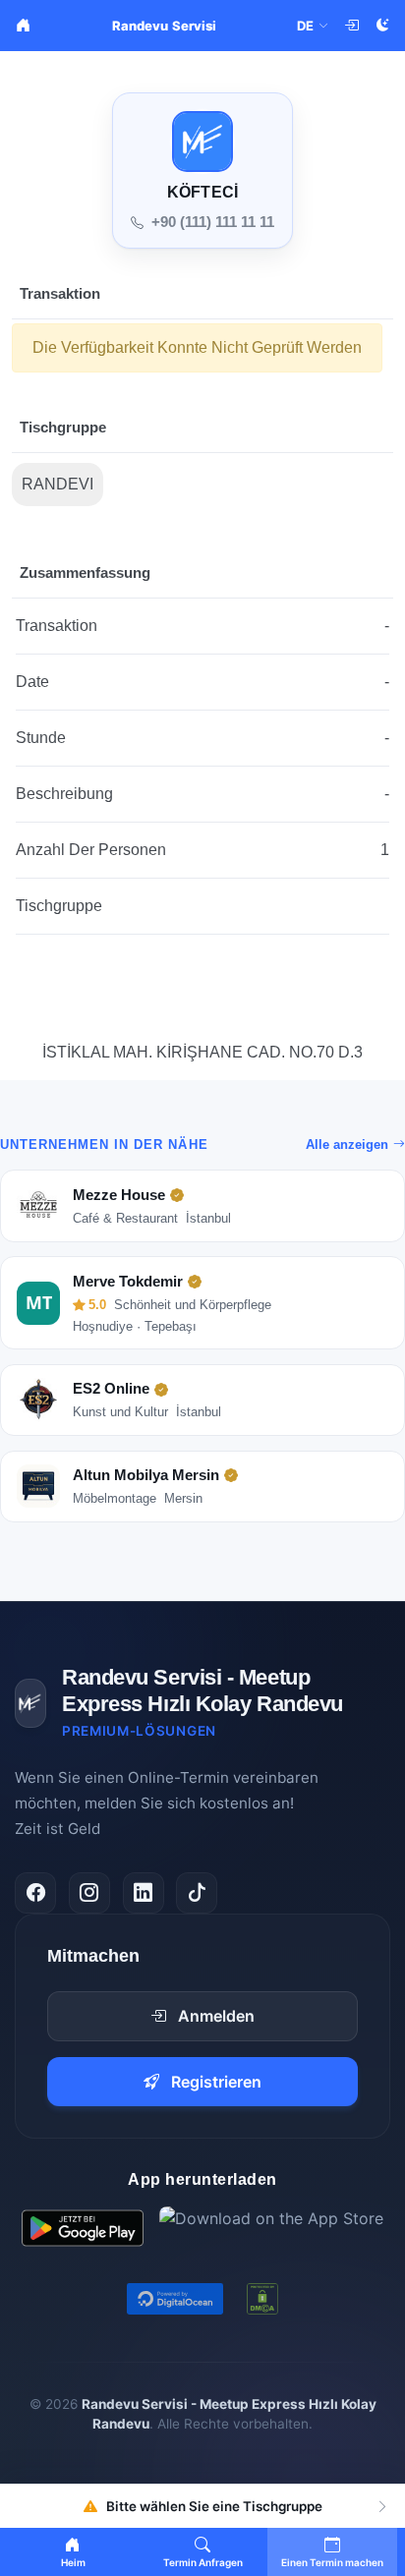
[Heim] (23, 26)
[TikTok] (197, 1893)
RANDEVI (58, 484)
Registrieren (216, 2082)
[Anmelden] (351, 26)
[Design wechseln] (382, 26)
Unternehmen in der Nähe (104, 1145)
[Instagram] (89, 1893)
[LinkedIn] (144, 1893)
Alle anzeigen (347, 1145)
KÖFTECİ (202, 192)
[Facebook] (35, 1893)
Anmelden (216, 2016)
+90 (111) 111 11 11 (213, 222)
